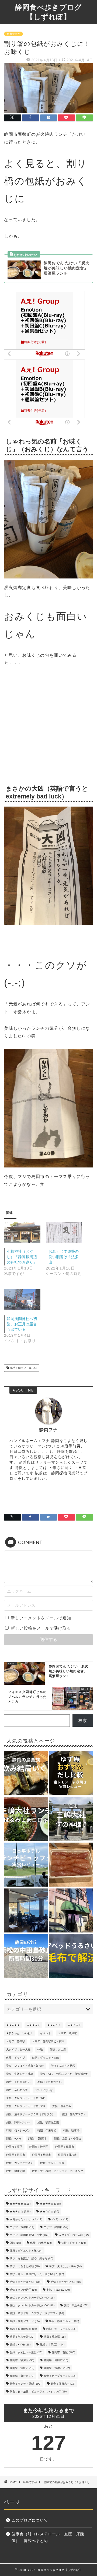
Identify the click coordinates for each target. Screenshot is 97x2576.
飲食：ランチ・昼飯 (52, 2163)
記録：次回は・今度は (68, 2139)
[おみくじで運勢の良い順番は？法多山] (64, 1232)
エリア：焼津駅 (67, 2033)
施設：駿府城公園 (48, 2122)
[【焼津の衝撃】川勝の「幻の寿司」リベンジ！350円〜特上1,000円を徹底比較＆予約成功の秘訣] (71, 1911)
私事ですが (13, 34)
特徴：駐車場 (71, 2130)
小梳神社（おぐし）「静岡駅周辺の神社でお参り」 (22, 1257)
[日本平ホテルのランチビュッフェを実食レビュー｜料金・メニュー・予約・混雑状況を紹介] (26, 1865)
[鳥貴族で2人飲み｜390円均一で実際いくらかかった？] (26, 1773)
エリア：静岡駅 (16, 2041)
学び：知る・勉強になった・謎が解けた (64, 2074)
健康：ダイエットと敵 (46, 2058)
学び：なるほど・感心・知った (25, 2066)
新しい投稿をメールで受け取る (41, 1628)
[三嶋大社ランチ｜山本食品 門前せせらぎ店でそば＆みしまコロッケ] (26, 1819)
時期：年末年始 (47, 2130)
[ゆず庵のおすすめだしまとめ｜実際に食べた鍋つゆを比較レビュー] (71, 1773)
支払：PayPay (44, 2090)
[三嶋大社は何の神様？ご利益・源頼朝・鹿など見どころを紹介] (71, 1819)
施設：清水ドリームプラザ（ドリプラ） (30, 2114)
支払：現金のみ (62, 2106)
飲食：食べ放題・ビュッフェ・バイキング (58, 2171)
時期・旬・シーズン (18, 2130)
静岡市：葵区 (14, 2147)
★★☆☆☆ (74, 2025)
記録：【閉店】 (38, 2139)
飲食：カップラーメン (20, 2163)
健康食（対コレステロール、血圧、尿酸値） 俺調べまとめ (48, 2538)
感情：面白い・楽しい (23, 1368)
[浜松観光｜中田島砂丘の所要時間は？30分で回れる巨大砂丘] (26, 1957)
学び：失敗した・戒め (20, 2074)
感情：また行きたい (18, 2082)
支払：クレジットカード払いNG (26, 2098)
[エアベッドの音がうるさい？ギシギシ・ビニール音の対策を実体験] (71, 1957)
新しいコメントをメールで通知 (41, 1618)
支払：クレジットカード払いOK (26, 2106)
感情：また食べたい (50, 2082)
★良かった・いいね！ (20, 2033)
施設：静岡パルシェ (18, 2122)
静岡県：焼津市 (41, 2155)
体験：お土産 (58, 2049)
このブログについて (30, 2520)
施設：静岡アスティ (74, 2114)
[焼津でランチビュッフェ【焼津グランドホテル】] (26, 1911)
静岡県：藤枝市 (67, 2155)
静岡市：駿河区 (39, 2147)
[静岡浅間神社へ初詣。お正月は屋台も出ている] (22, 1300)
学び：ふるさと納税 (63, 2066)
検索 (83, 1720)
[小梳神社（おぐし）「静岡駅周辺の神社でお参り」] (22, 1232)
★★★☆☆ (54, 2025)
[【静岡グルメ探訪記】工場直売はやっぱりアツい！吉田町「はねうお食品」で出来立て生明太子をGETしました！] (71, 1865)
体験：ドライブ (16, 2058)
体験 (40, 2049)
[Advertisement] (48, 726)
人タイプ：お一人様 (18, 2049)
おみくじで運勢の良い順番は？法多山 (64, 1257)
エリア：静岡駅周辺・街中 (48, 2041)
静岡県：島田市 (65, 2147)
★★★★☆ (33, 2025)
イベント (46, 2033)
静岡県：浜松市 (16, 2155)
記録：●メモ (14, 2139)
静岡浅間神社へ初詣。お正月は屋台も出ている (22, 1324)
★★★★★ (13, 2025)
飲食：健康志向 (16, 2171)
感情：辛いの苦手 (17, 2090)
